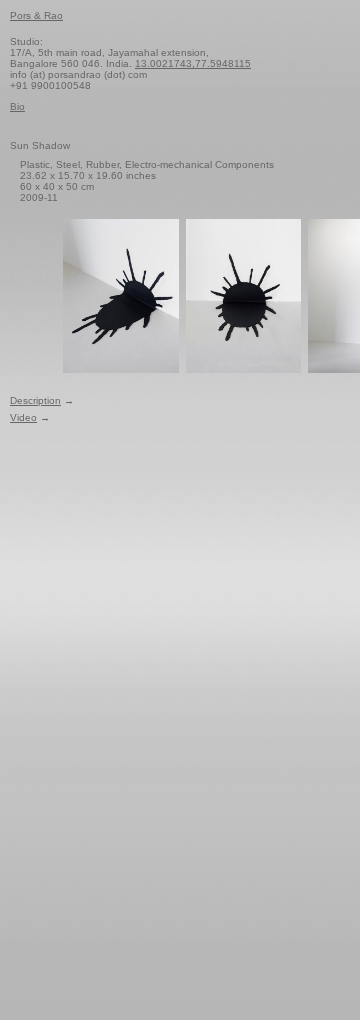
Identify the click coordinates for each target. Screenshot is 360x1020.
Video (23, 417)
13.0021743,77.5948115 (193, 63)
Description (35, 400)
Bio (17, 106)
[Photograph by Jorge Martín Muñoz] (121, 295)
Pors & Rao (36, 15)
